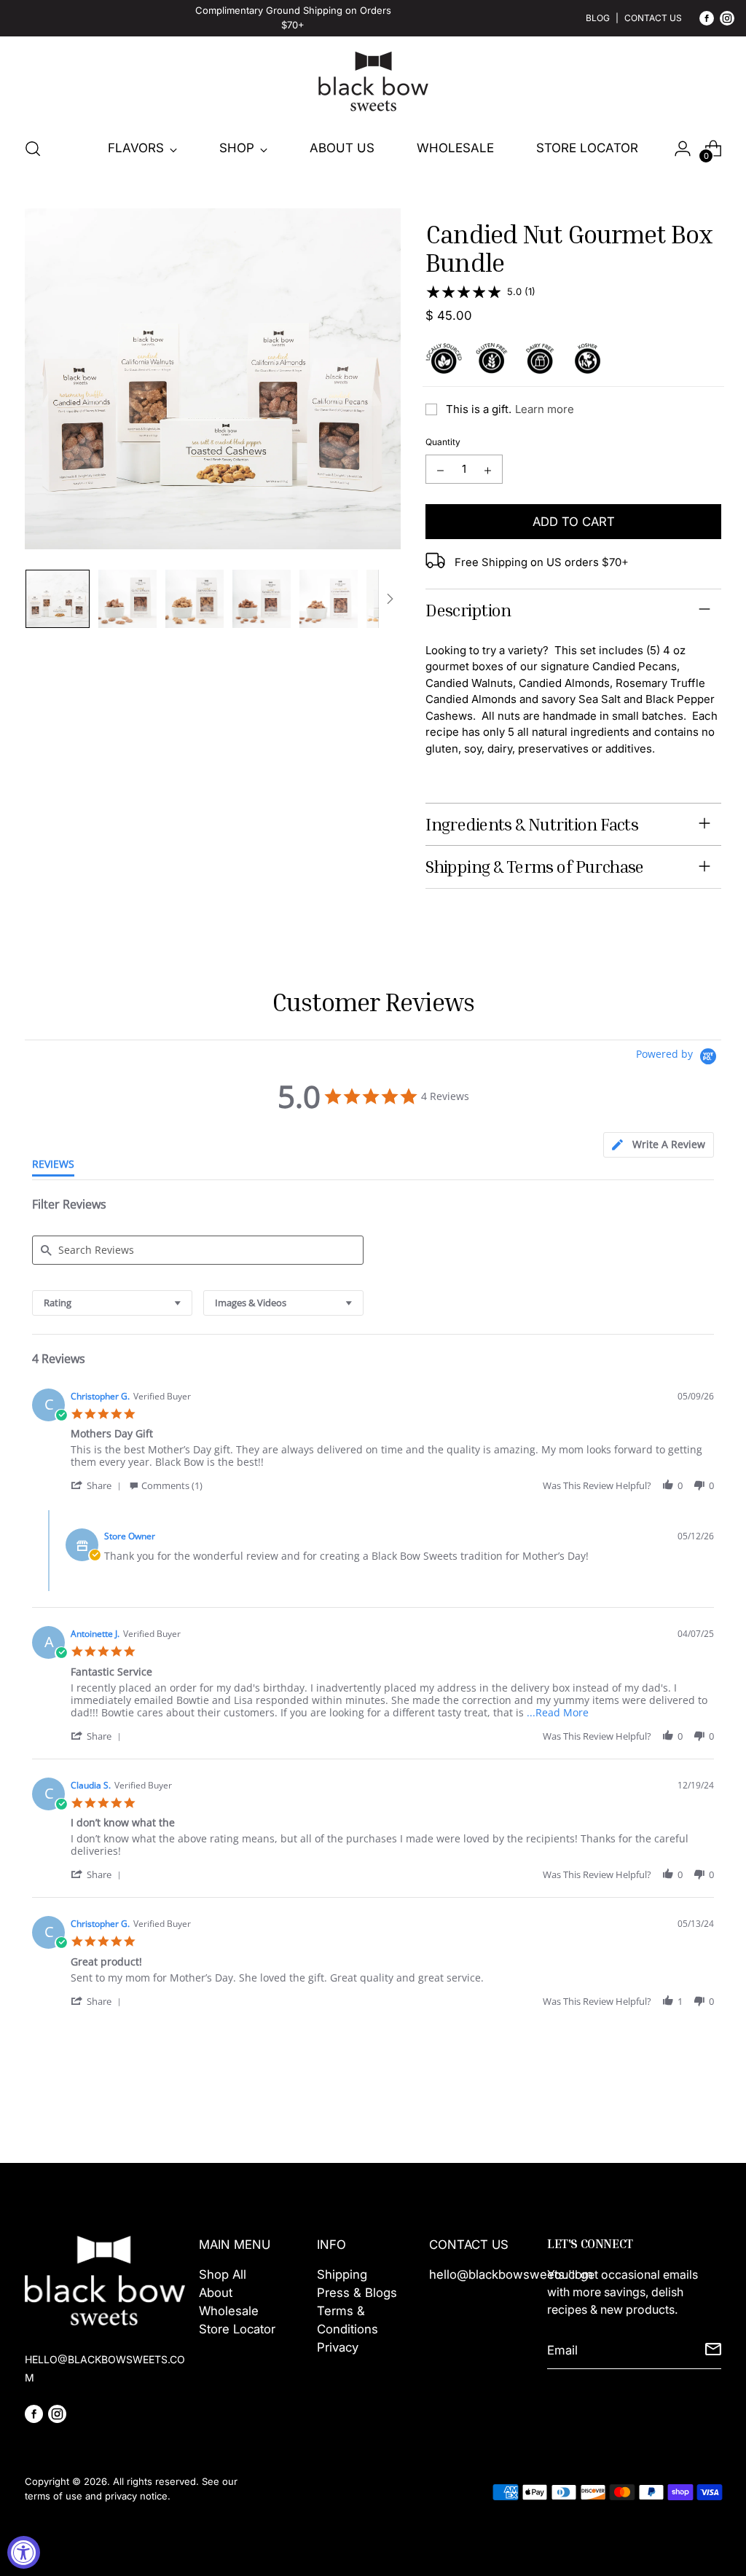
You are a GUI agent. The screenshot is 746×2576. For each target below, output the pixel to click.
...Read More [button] (558, 1712)
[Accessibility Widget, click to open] (24, 2552)
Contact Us (653, 18)
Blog (598, 18)
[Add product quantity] (488, 469)
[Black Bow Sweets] (373, 82)
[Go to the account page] (683, 149)
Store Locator (237, 2329)
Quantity (443, 442)
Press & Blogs (357, 2293)
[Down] (390, 599)
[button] (98, 1485)
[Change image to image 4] (262, 599)
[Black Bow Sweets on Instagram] (727, 21)
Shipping (342, 2274)
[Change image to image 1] (58, 599)
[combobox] (112, 1303)
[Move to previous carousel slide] (675, 2113)
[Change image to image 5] (329, 599)
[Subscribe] (713, 2351)
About (216, 2293)
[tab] (659, 1145)
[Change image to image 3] (195, 599)
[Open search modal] (33, 149)
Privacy (338, 2347)
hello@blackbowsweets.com (511, 2274)
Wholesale (229, 2311)
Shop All (223, 2274)
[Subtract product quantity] (440, 469)
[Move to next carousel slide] (709, 2113)
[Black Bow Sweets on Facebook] (707, 21)
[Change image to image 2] (127, 599)
